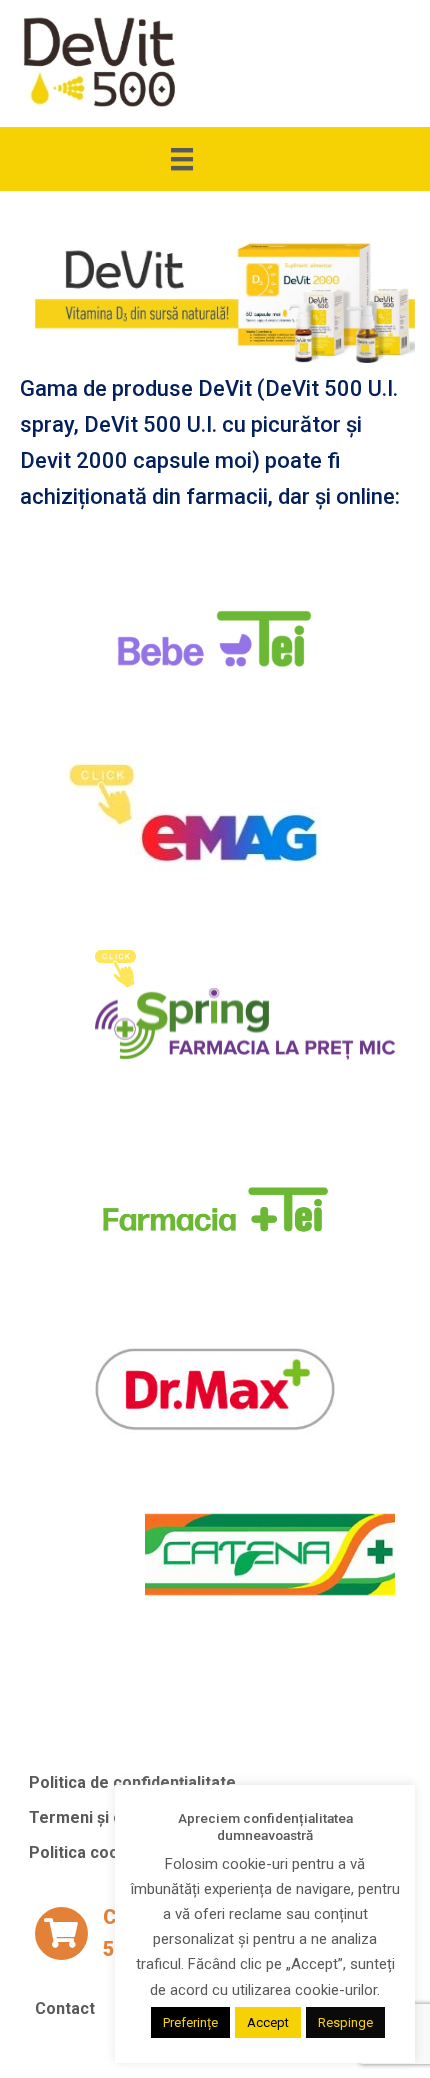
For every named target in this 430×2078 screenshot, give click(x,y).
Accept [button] (268, 2022)
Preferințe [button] (190, 2022)
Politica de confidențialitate (132, 1782)
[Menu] (215, 159)
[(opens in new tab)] (215, 638)
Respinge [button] (345, 2022)
